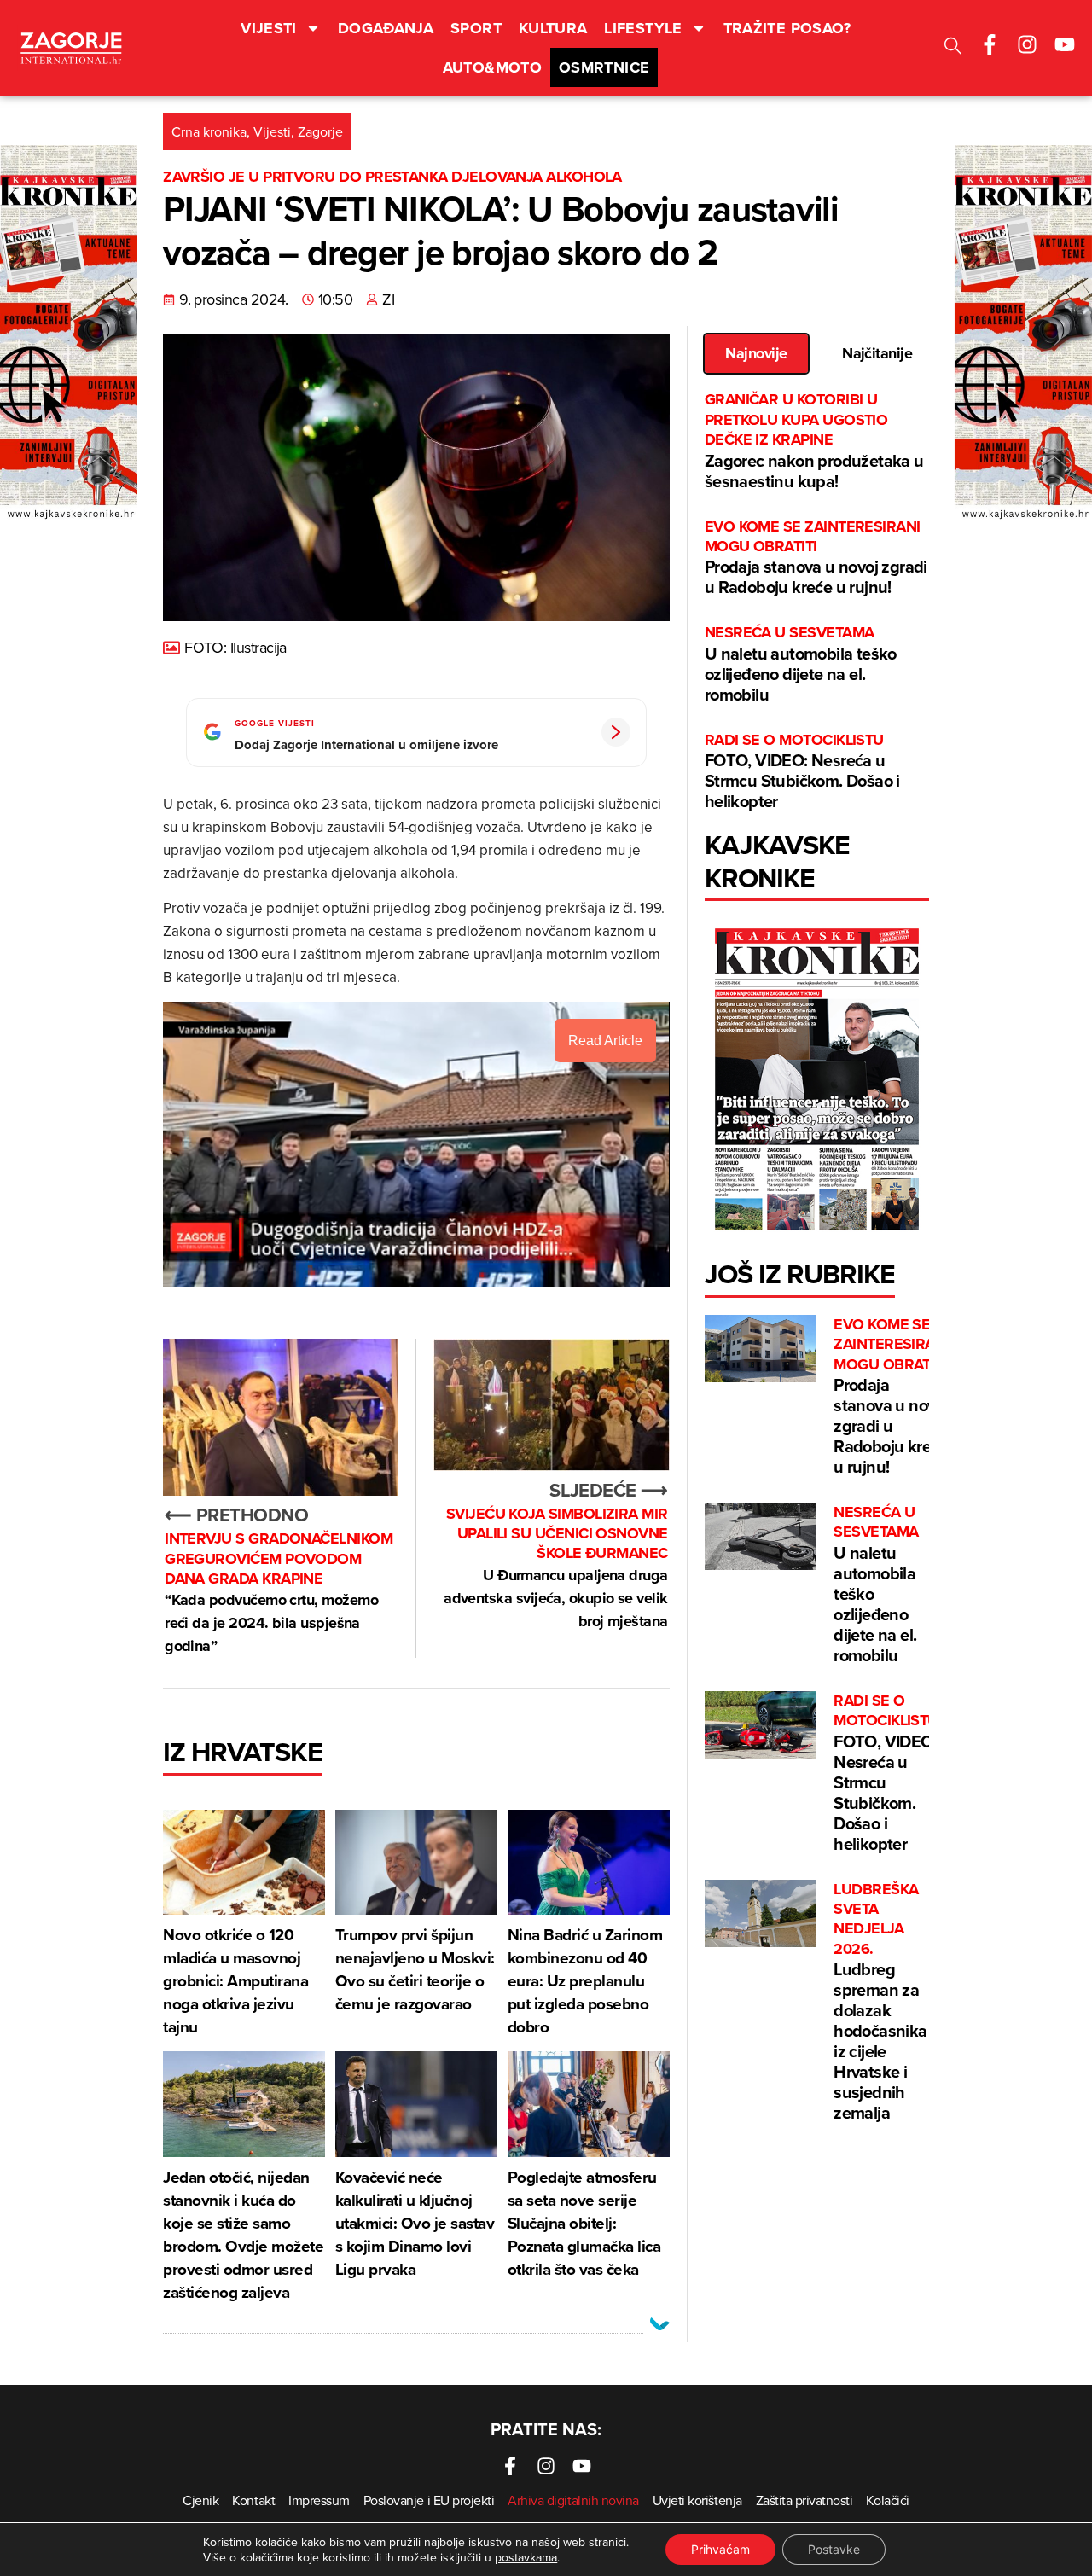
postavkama (526, 2557)
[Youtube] (1065, 44)
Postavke (834, 2549)
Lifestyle (643, 28)
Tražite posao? (787, 28)
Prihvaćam (720, 2549)
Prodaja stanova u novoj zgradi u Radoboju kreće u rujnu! (816, 558)
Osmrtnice (604, 67)
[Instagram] (1027, 44)
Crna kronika (209, 131)
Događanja (386, 28)
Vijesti (269, 28)
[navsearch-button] (953, 48)
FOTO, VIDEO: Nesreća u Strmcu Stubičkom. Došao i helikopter (802, 772)
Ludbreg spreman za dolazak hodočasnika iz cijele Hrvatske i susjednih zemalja (880, 2003)
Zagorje (320, 131)
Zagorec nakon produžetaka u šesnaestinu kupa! (814, 441)
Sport (476, 28)
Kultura (553, 28)
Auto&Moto (492, 67)
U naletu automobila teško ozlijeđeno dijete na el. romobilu (801, 664)
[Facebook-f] (990, 44)
